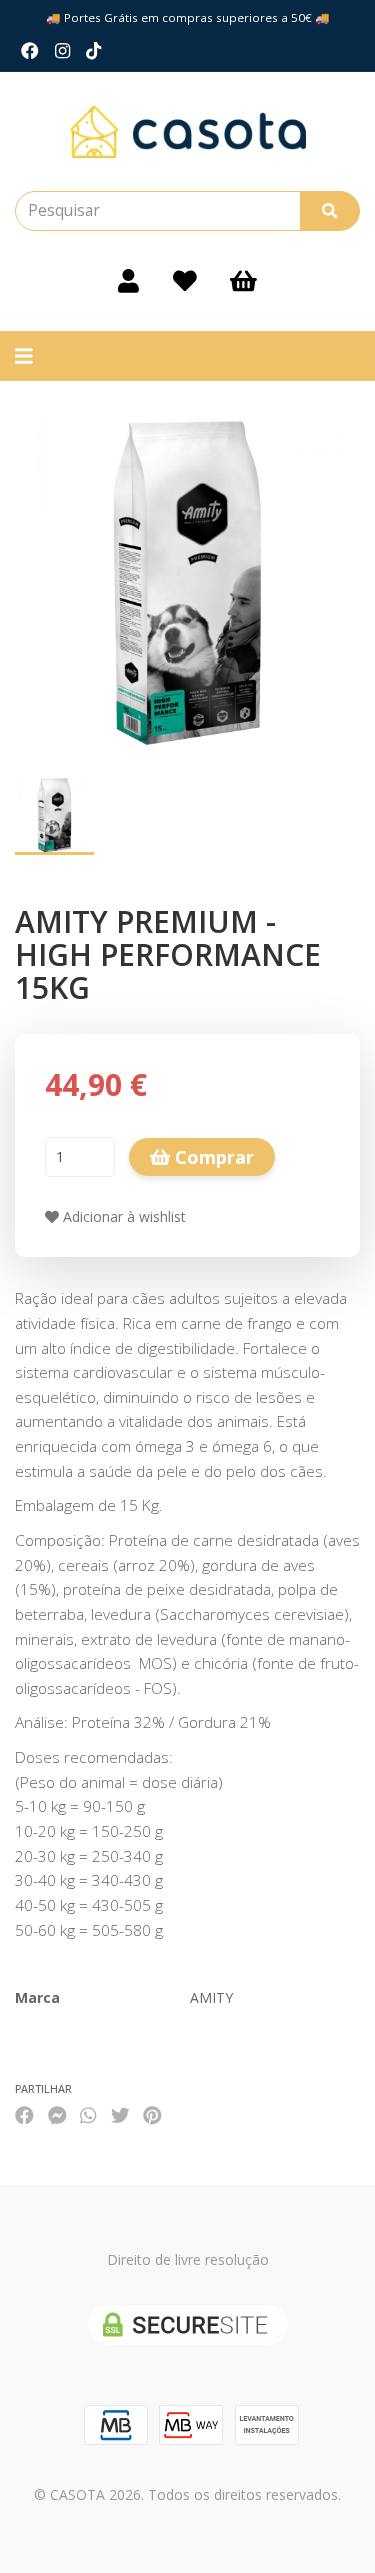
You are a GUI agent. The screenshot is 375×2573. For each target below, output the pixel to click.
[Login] (128, 281)
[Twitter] (120, 2114)
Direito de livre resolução (188, 2259)
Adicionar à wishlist (122, 1216)
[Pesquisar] (330, 211)
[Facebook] (30, 51)
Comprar (212, 1157)
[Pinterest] (152, 2114)
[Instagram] (62, 51)
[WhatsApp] (88, 2114)
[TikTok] (93, 51)
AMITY (211, 1997)
